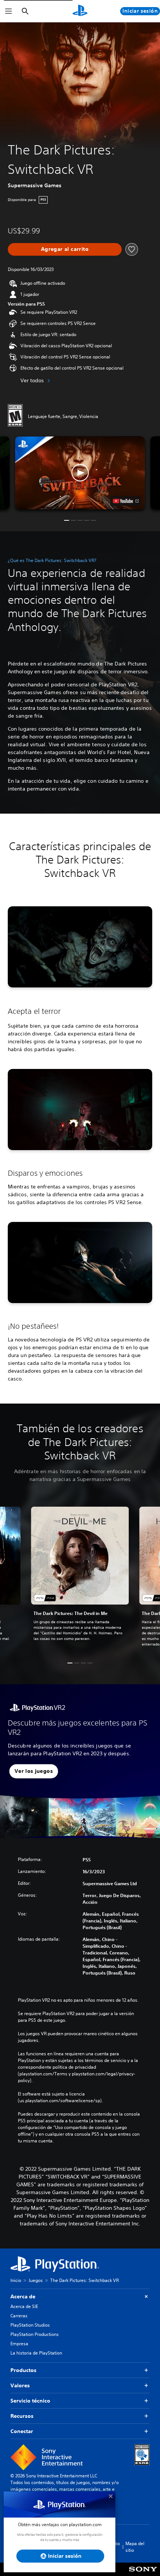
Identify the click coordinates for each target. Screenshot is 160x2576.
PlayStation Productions (35, 2334)
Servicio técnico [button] (30, 2401)
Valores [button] (20, 2385)
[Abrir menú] (9, 11)
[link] (80, 1578)
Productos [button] (23, 2370)
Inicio (16, 2280)
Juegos (36, 2280)
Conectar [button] (22, 2431)
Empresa (19, 2344)
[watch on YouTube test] (126, 501)
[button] (80, 473)
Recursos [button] (22, 2416)
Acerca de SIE (24, 2306)
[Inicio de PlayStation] (80, 11)
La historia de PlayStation (36, 2353)
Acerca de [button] (23, 2296)
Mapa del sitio (135, 2547)
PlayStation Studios (30, 2325)
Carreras (19, 2316)
